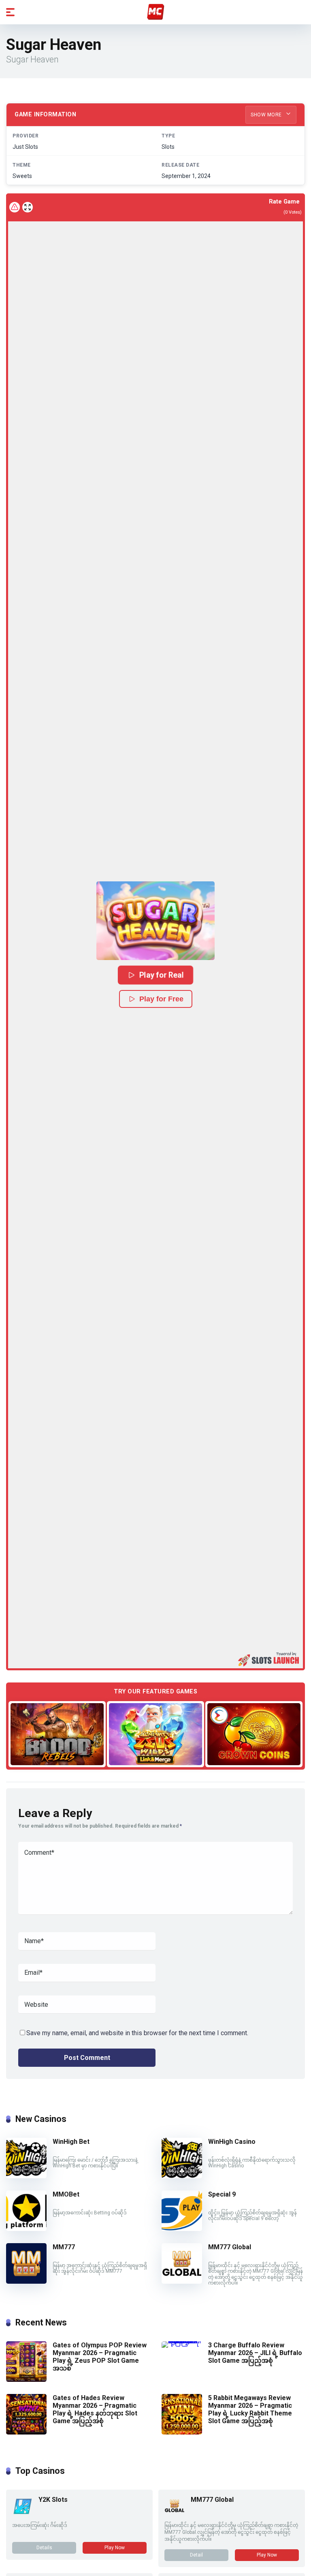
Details (44, 2548)
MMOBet (66, 2194)
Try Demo (57, 1734)
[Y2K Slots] (22, 2514)
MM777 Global (230, 2247)
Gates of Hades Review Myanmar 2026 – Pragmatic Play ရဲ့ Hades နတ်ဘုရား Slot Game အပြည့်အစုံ (95, 2410)
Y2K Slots (53, 2500)
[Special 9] (182, 2229)
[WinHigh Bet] (26, 2176)
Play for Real (162, 975)
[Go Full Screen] (28, 207)
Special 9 (222, 2194)
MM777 (64, 2247)
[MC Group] (155, 12)
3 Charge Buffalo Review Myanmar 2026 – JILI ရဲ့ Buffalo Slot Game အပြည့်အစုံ (255, 2353)
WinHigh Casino (232, 2142)
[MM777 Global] (182, 2281)
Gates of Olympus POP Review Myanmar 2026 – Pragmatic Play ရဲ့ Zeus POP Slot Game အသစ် (100, 2357)
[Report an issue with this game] (15, 207)
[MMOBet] (26, 2229)
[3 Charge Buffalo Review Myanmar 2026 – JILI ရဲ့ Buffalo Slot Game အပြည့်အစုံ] (185, 2341)
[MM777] (26, 2281)
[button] (155, 921)
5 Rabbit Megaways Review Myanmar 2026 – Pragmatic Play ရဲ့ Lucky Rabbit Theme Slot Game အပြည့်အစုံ (250, 2410)
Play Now (115, 2548)
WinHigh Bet (71, 2142)
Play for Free (161, 999)
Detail (196, 2555)
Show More (267, 115)
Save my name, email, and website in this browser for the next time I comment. (137, 2033)
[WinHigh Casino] (182, 2176)
